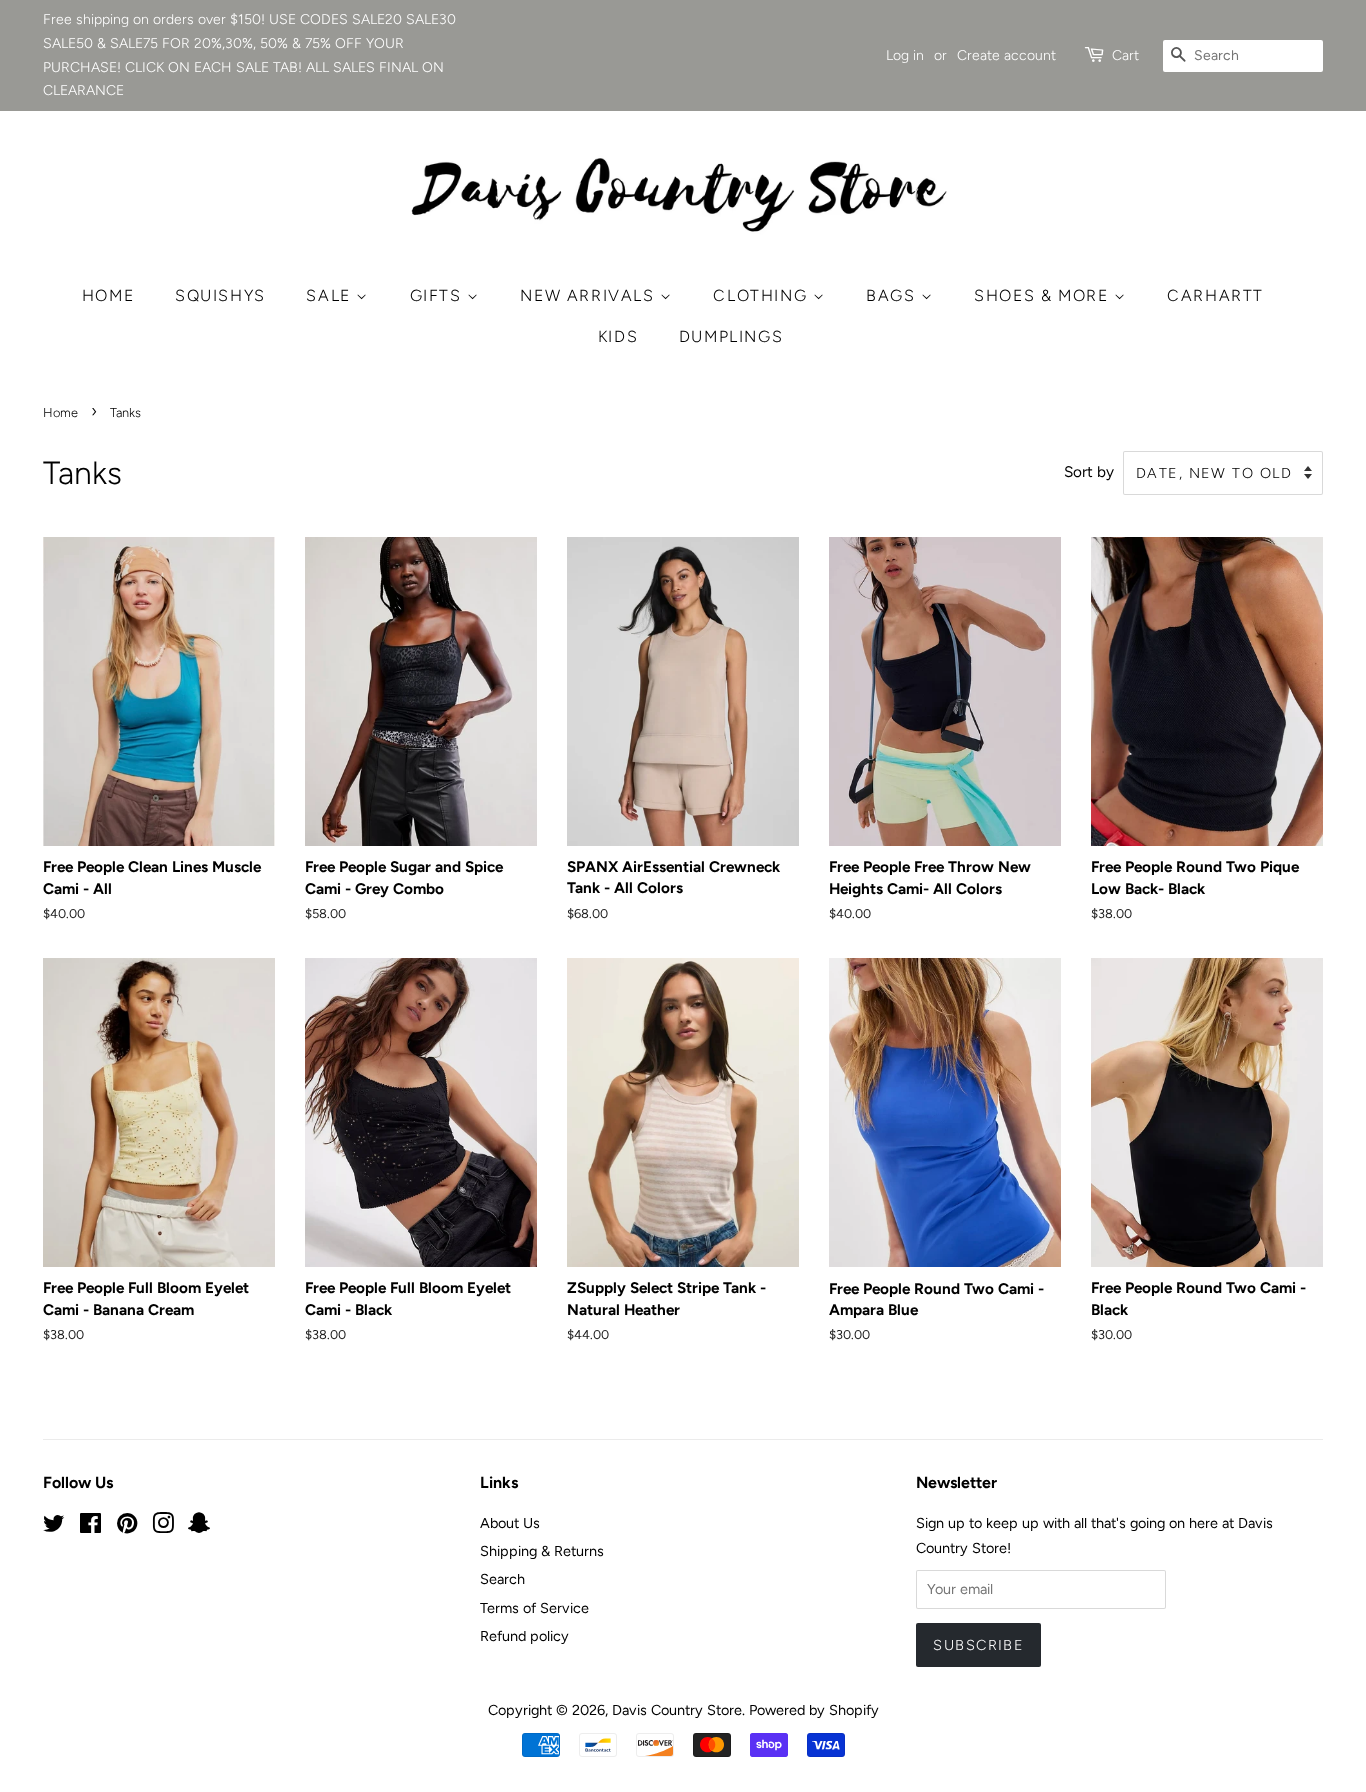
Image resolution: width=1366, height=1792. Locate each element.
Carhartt (1215, 295)
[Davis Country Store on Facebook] (90, 1527)
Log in (905, 55)
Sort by (1089, 471)
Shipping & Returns (542, 1551)
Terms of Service (534, 1608)
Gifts (439, 295)
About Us (510, 1523)
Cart (1125, 55)
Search (502, 1579)
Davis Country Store (677, 1710)
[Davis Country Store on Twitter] (54, 1527)
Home (108, 295)
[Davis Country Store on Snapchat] (199, 1527)
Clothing (762, 295)
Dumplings (731, 336)
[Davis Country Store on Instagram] (163, 1527)
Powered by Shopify (814, 1710)
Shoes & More (1044, 295)
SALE (331, 295)
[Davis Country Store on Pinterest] (127, 1527)
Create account (1006, 55)
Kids (618, 336)
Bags (893, 295)
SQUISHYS (220, 295)
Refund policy (524, 1636)
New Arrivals (590, 295)
